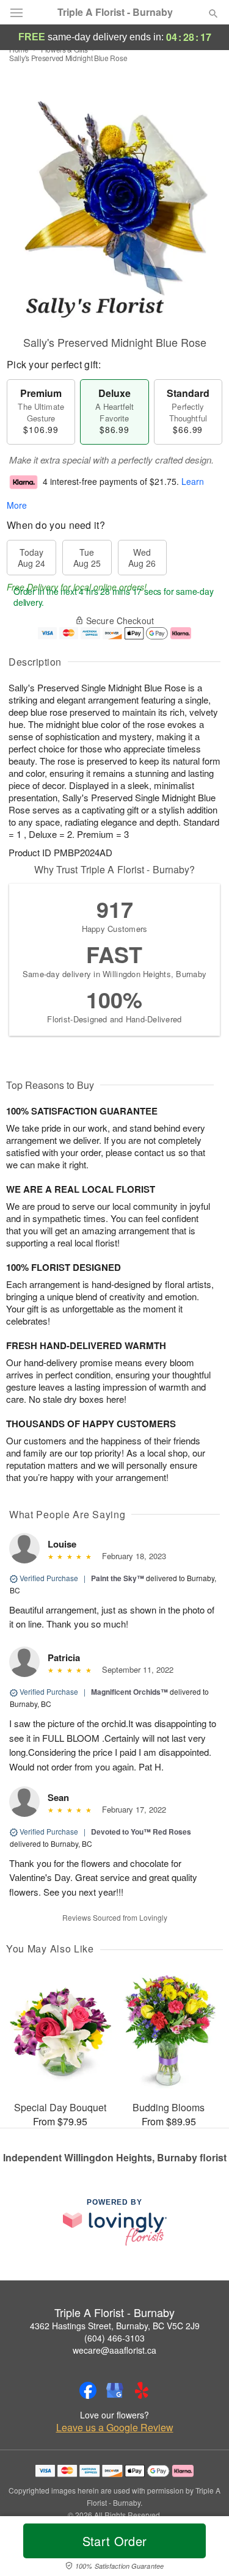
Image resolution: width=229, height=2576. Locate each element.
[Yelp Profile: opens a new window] (142, 2390)
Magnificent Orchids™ (129, 1692)
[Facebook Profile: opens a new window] (88, 2390)
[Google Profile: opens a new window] (115, 2390)
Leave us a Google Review (115, 2428)
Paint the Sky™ (118, 1578)
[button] (203, 2549)
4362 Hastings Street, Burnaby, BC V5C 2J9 (115, 2326)
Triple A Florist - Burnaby (115, 12)
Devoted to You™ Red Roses (141, 1832)
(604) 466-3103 (114, 2338)
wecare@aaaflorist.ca (114, 2350)
